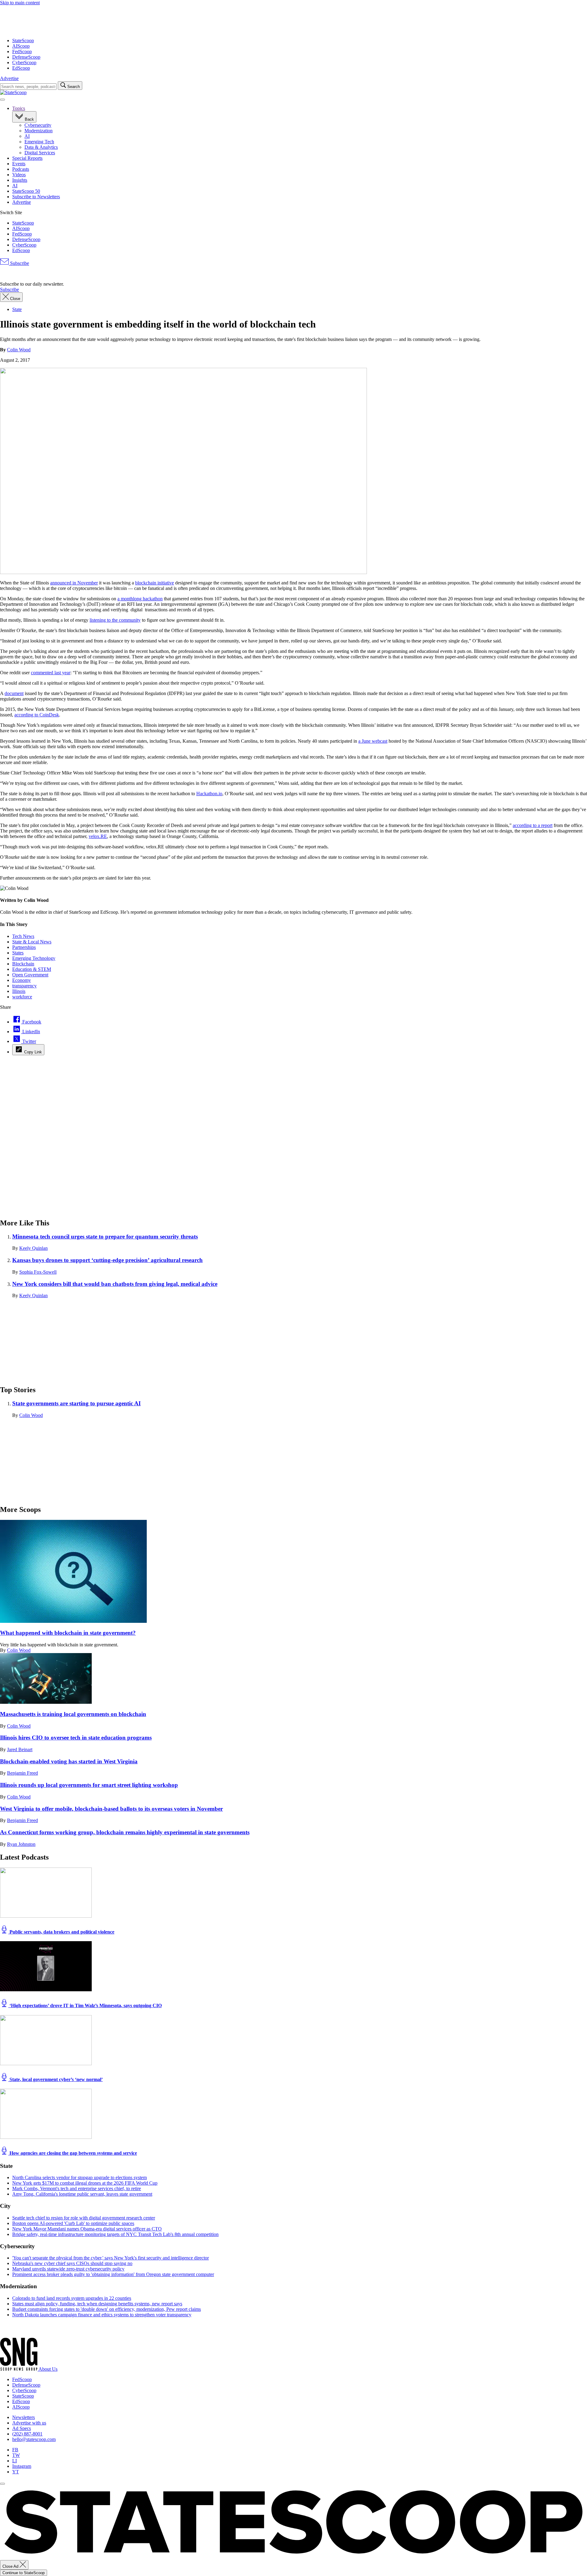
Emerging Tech (39, 142)
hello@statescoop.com (34, 2439)
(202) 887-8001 (27, 2434)
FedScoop (22, 51)
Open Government (30, 975)
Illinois (19, 991)
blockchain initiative (155, 583)
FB (15, 2450)
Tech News (23, 936)
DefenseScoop (26, 57)
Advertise (9, 78)
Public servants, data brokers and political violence (61, 1932)
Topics (19, 108)
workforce (22, 997)
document (14, 693)
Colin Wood (19, 350)
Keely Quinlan (33, 1248)
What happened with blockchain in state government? (68, 1633)
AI (27, 136)
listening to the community (115, 620)
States (18, 953)
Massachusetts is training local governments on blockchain (73, 1714)
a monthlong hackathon (140, 599)
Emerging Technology (34, 958)
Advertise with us (29, 2423)
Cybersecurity (38, 125)
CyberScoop (24, 62)
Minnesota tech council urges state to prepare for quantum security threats (105, 1237)
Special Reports (27, 158)
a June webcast (373, 741)
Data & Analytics (41, 147)
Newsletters (24, 2417)
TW (16, 2455)
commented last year (51, 673)
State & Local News (32, 942)
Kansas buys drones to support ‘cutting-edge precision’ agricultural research (107, 1260)
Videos (19, 175)
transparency (24, 986)
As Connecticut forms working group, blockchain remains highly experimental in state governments (125, 1832)
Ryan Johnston (21, 1844)
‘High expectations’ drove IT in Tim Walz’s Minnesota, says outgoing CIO (85, 2005)
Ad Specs (22, 2428)
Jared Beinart (20, 1749)
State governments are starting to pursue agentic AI (76, 1403)
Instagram (22, 2466)
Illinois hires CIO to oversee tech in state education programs (76, 1738)
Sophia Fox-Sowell (38, 1272)
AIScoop (21, 46)
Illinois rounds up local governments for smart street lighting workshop (89, 1785)
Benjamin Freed (22, 1773)
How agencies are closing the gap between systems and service (73, 2153)
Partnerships (24, 947)
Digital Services (40, 153)
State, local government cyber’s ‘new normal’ (55, 2079)
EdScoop (21, 68)
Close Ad (11, 2566)
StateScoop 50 (26, 191)
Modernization (39, 131)
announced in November (74, 583)
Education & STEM (32, 969)
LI (15, 2461)
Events (19, 164)
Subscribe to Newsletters (36, 197)
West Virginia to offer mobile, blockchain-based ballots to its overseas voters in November (111, 1809)
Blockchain (23, 964)
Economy (22, 980)
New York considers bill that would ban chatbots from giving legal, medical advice (115, 1284)
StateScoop (23, 40)
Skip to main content (20, 3)
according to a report (533, 825)
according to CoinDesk (37, 715)
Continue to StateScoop (24, 2573)
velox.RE (98, 836)
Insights (20, 180)
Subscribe (19, 263)
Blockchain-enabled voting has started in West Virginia (69, 1761)
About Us (48, 2369)
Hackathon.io (209, 794)
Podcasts (21, 169)
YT (16, 2472)
